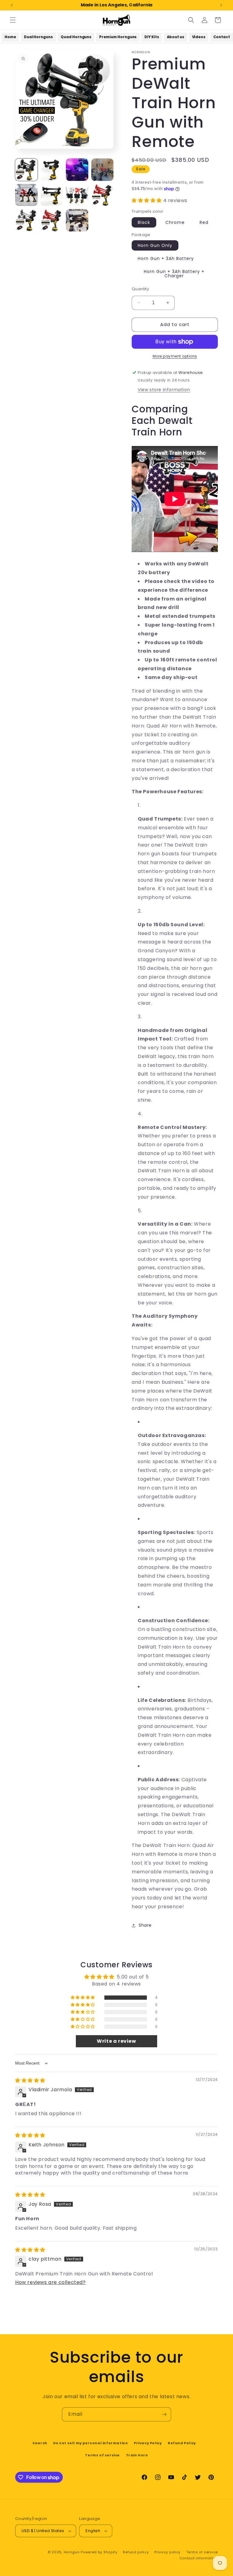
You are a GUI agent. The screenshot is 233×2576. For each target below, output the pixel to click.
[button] (13, 20)
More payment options (175, 356)
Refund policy (136, 2552)
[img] (30, 2080)
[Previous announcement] (12, 5)
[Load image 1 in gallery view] (26, 170)
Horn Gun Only (155, 245)
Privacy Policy (148, 2443)
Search (40, 2443)
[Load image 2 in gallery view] (52, 170)
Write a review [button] (116, 2041)
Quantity (140, 289)
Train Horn (137, 2455)
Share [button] (145, 1925)
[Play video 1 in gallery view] (77, 170)
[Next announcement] (221, 5)
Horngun (72, 2552)
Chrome (175, 222)
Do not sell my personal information (90, 2443)
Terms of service (102, 2455)
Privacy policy (167, 2552)
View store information (164, 390)
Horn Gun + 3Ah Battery (166, 258)
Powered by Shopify (99, 2552)
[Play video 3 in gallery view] (77, 220)
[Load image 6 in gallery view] (103, 195)
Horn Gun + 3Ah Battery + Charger (174, 274)
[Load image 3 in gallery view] (26, 195)
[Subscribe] (164, 2414)
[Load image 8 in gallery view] (52, 220)
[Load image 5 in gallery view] (77, 195)
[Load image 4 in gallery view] (52, 195)
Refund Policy (182, 2443)
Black (144, 222)
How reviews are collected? (51, 2282)
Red (204, 222)
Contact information (199, 2558)
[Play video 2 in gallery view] (103, 170)
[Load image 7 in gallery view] (26, 220)
